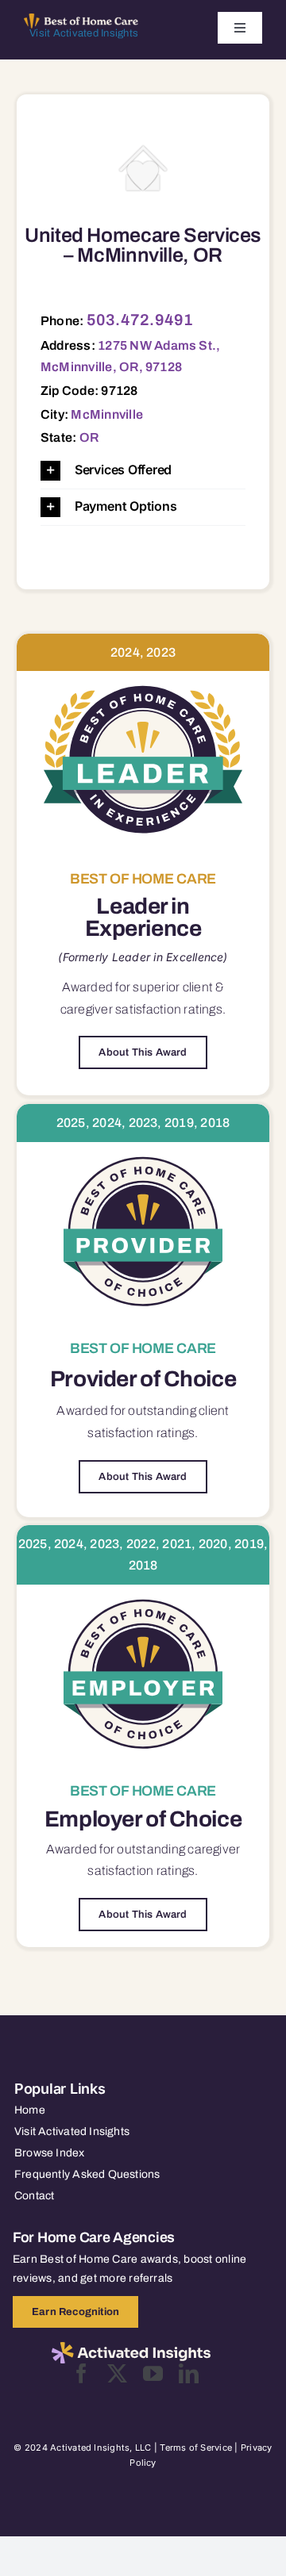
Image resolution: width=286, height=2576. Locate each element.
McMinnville (107, 414)
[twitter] (117, 2373)
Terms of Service (196, 2448)
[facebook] (81, 2373)
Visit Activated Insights (84, 33)
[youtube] (153, 2373)
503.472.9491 (140, 320)
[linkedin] (189, 2373)
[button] (143, 471)
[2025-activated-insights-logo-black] (131, 2348)
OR (89, 437)
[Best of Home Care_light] (81, 20)
